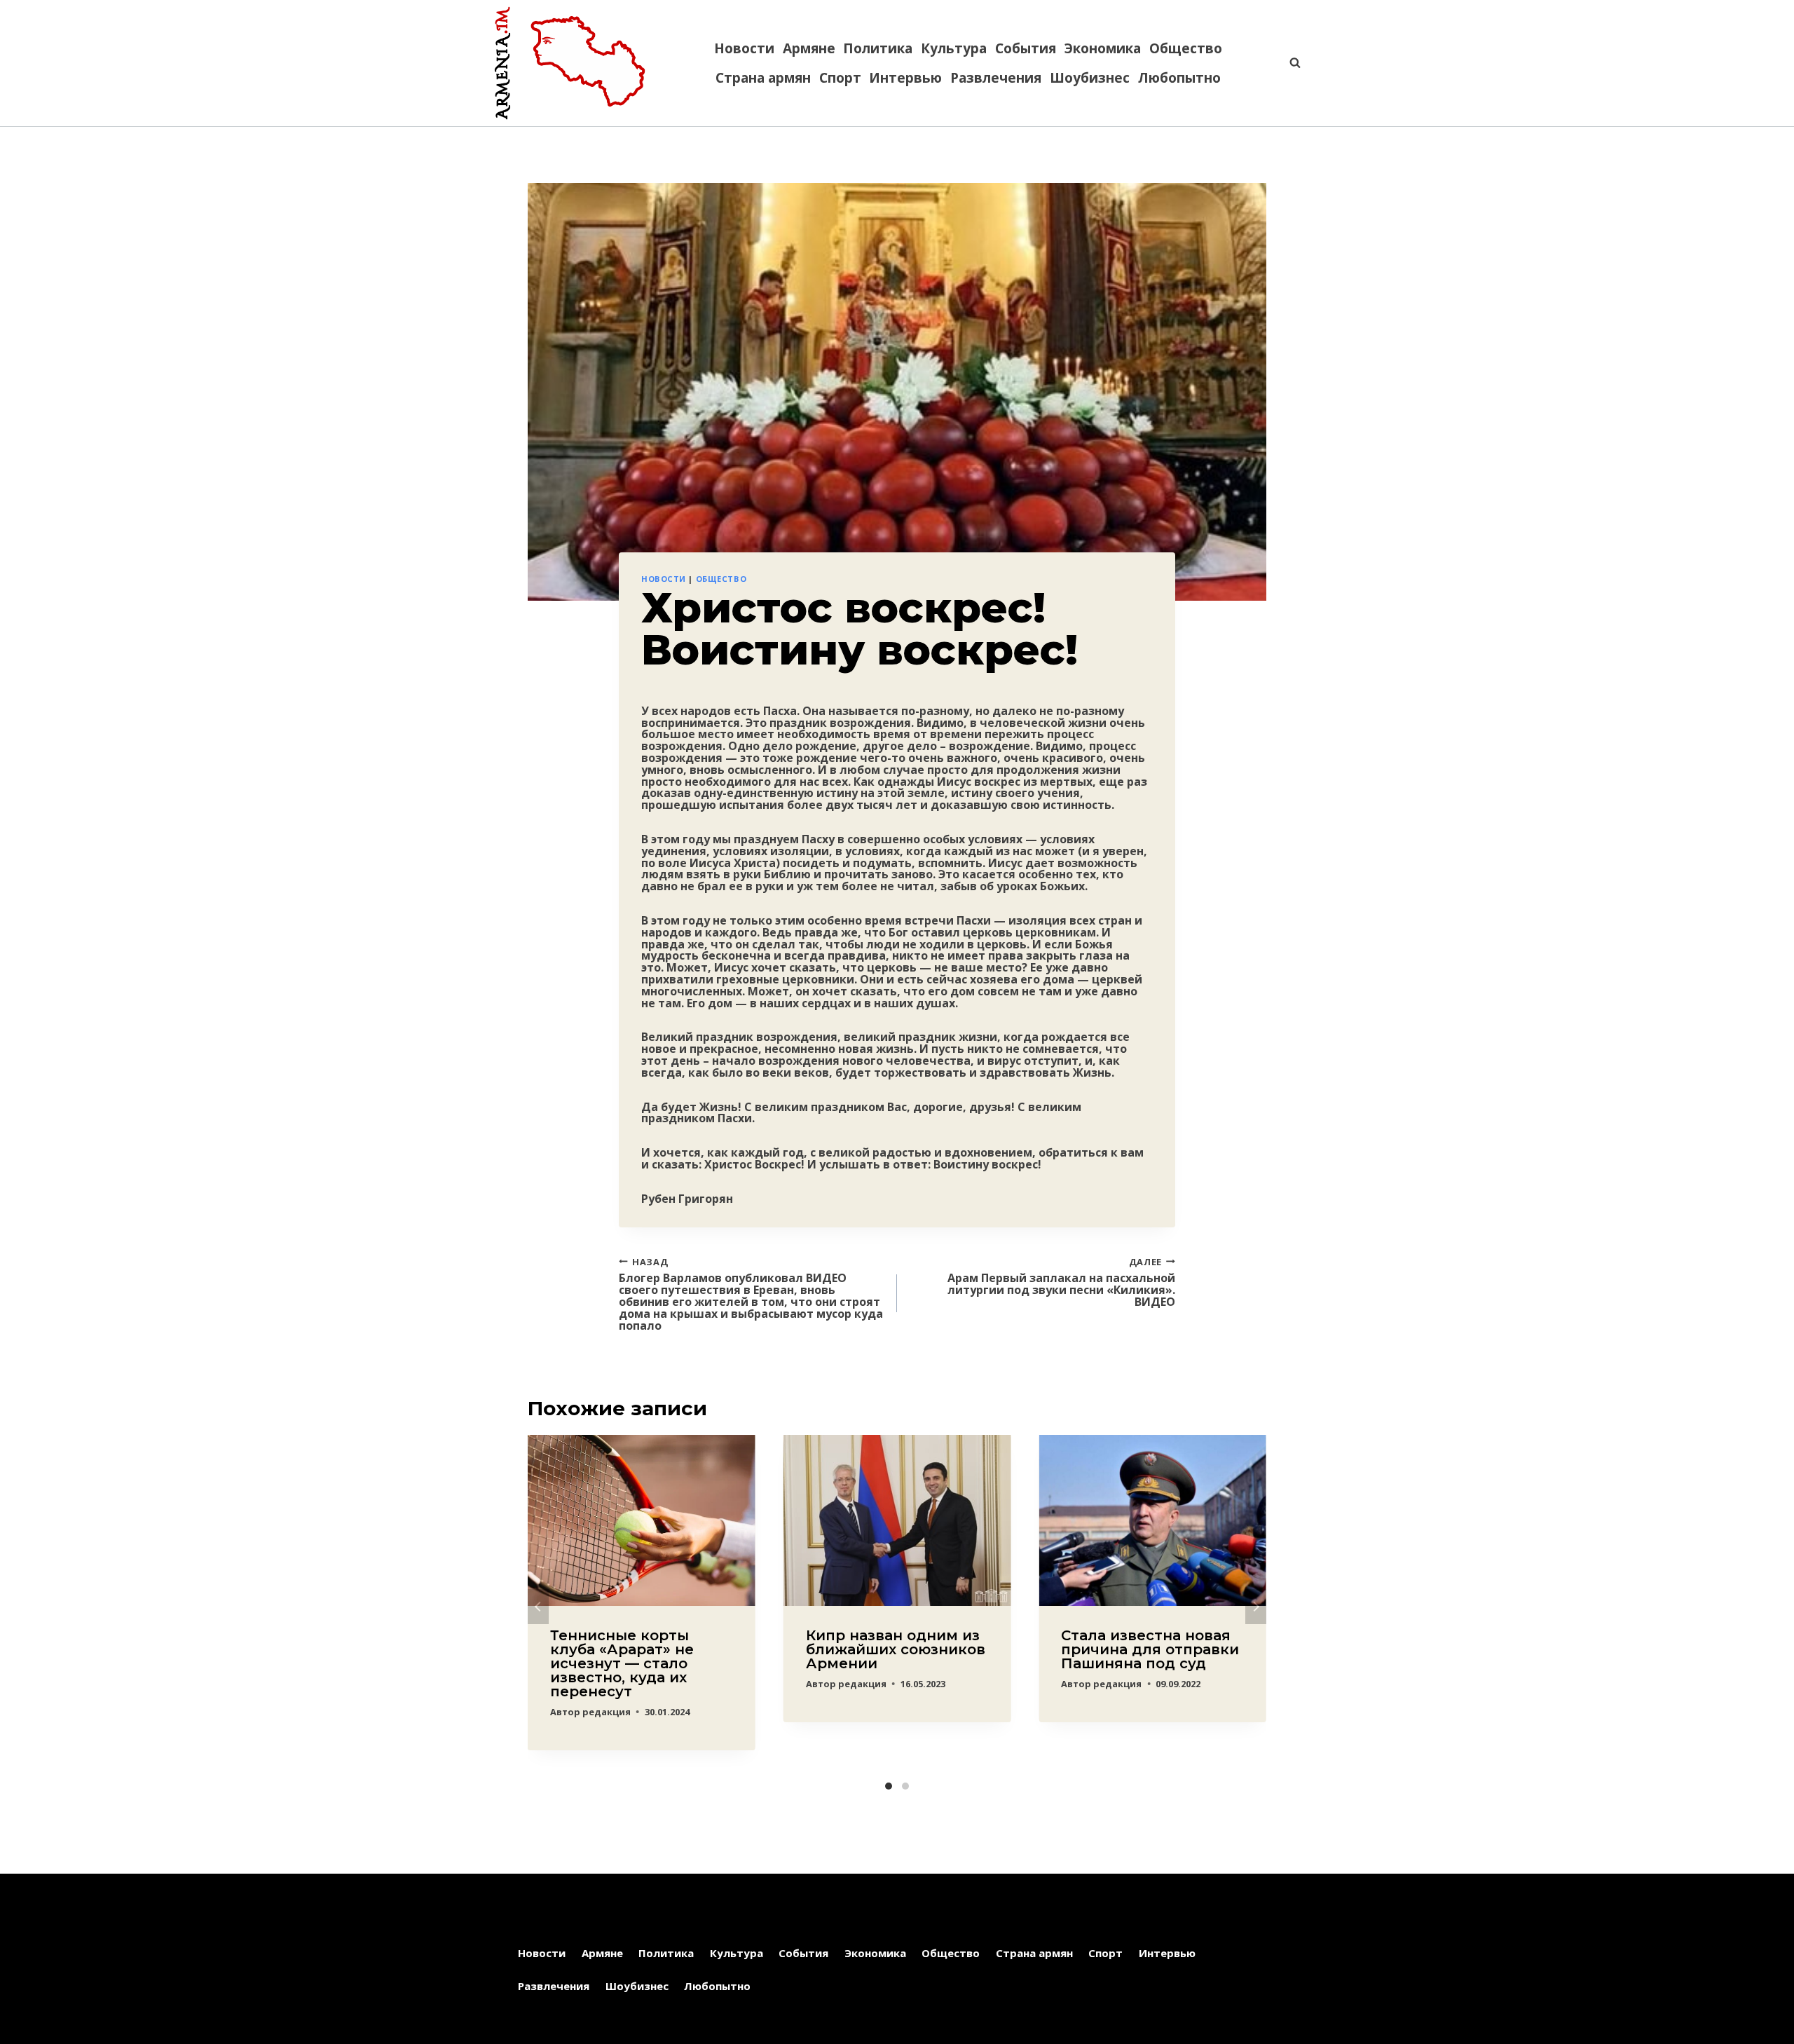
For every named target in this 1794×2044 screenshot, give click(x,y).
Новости (744, 48)
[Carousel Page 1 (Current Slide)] (889, 1786)
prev (538, 1607)
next (1256, 1607)
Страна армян (763, 78)
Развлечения (996, 78)
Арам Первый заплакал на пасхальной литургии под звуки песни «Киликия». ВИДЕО (1061, 1282)
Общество (1186, 48)
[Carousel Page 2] (905, 1786)
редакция (607, 1712)
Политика (878, 48)
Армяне (809, 48)
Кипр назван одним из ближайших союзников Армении (896, 1649)
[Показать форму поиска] (1288, 63)
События (1026, 48)
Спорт (840, 78)
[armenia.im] (570, 63)
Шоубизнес (1090, 78)
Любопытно (1179, 78)
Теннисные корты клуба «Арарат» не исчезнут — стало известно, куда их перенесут (622, 1663)
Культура (954, 48)
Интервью (905, 78)
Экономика (1103, 48)
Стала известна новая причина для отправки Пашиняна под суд (1150, 1649)
